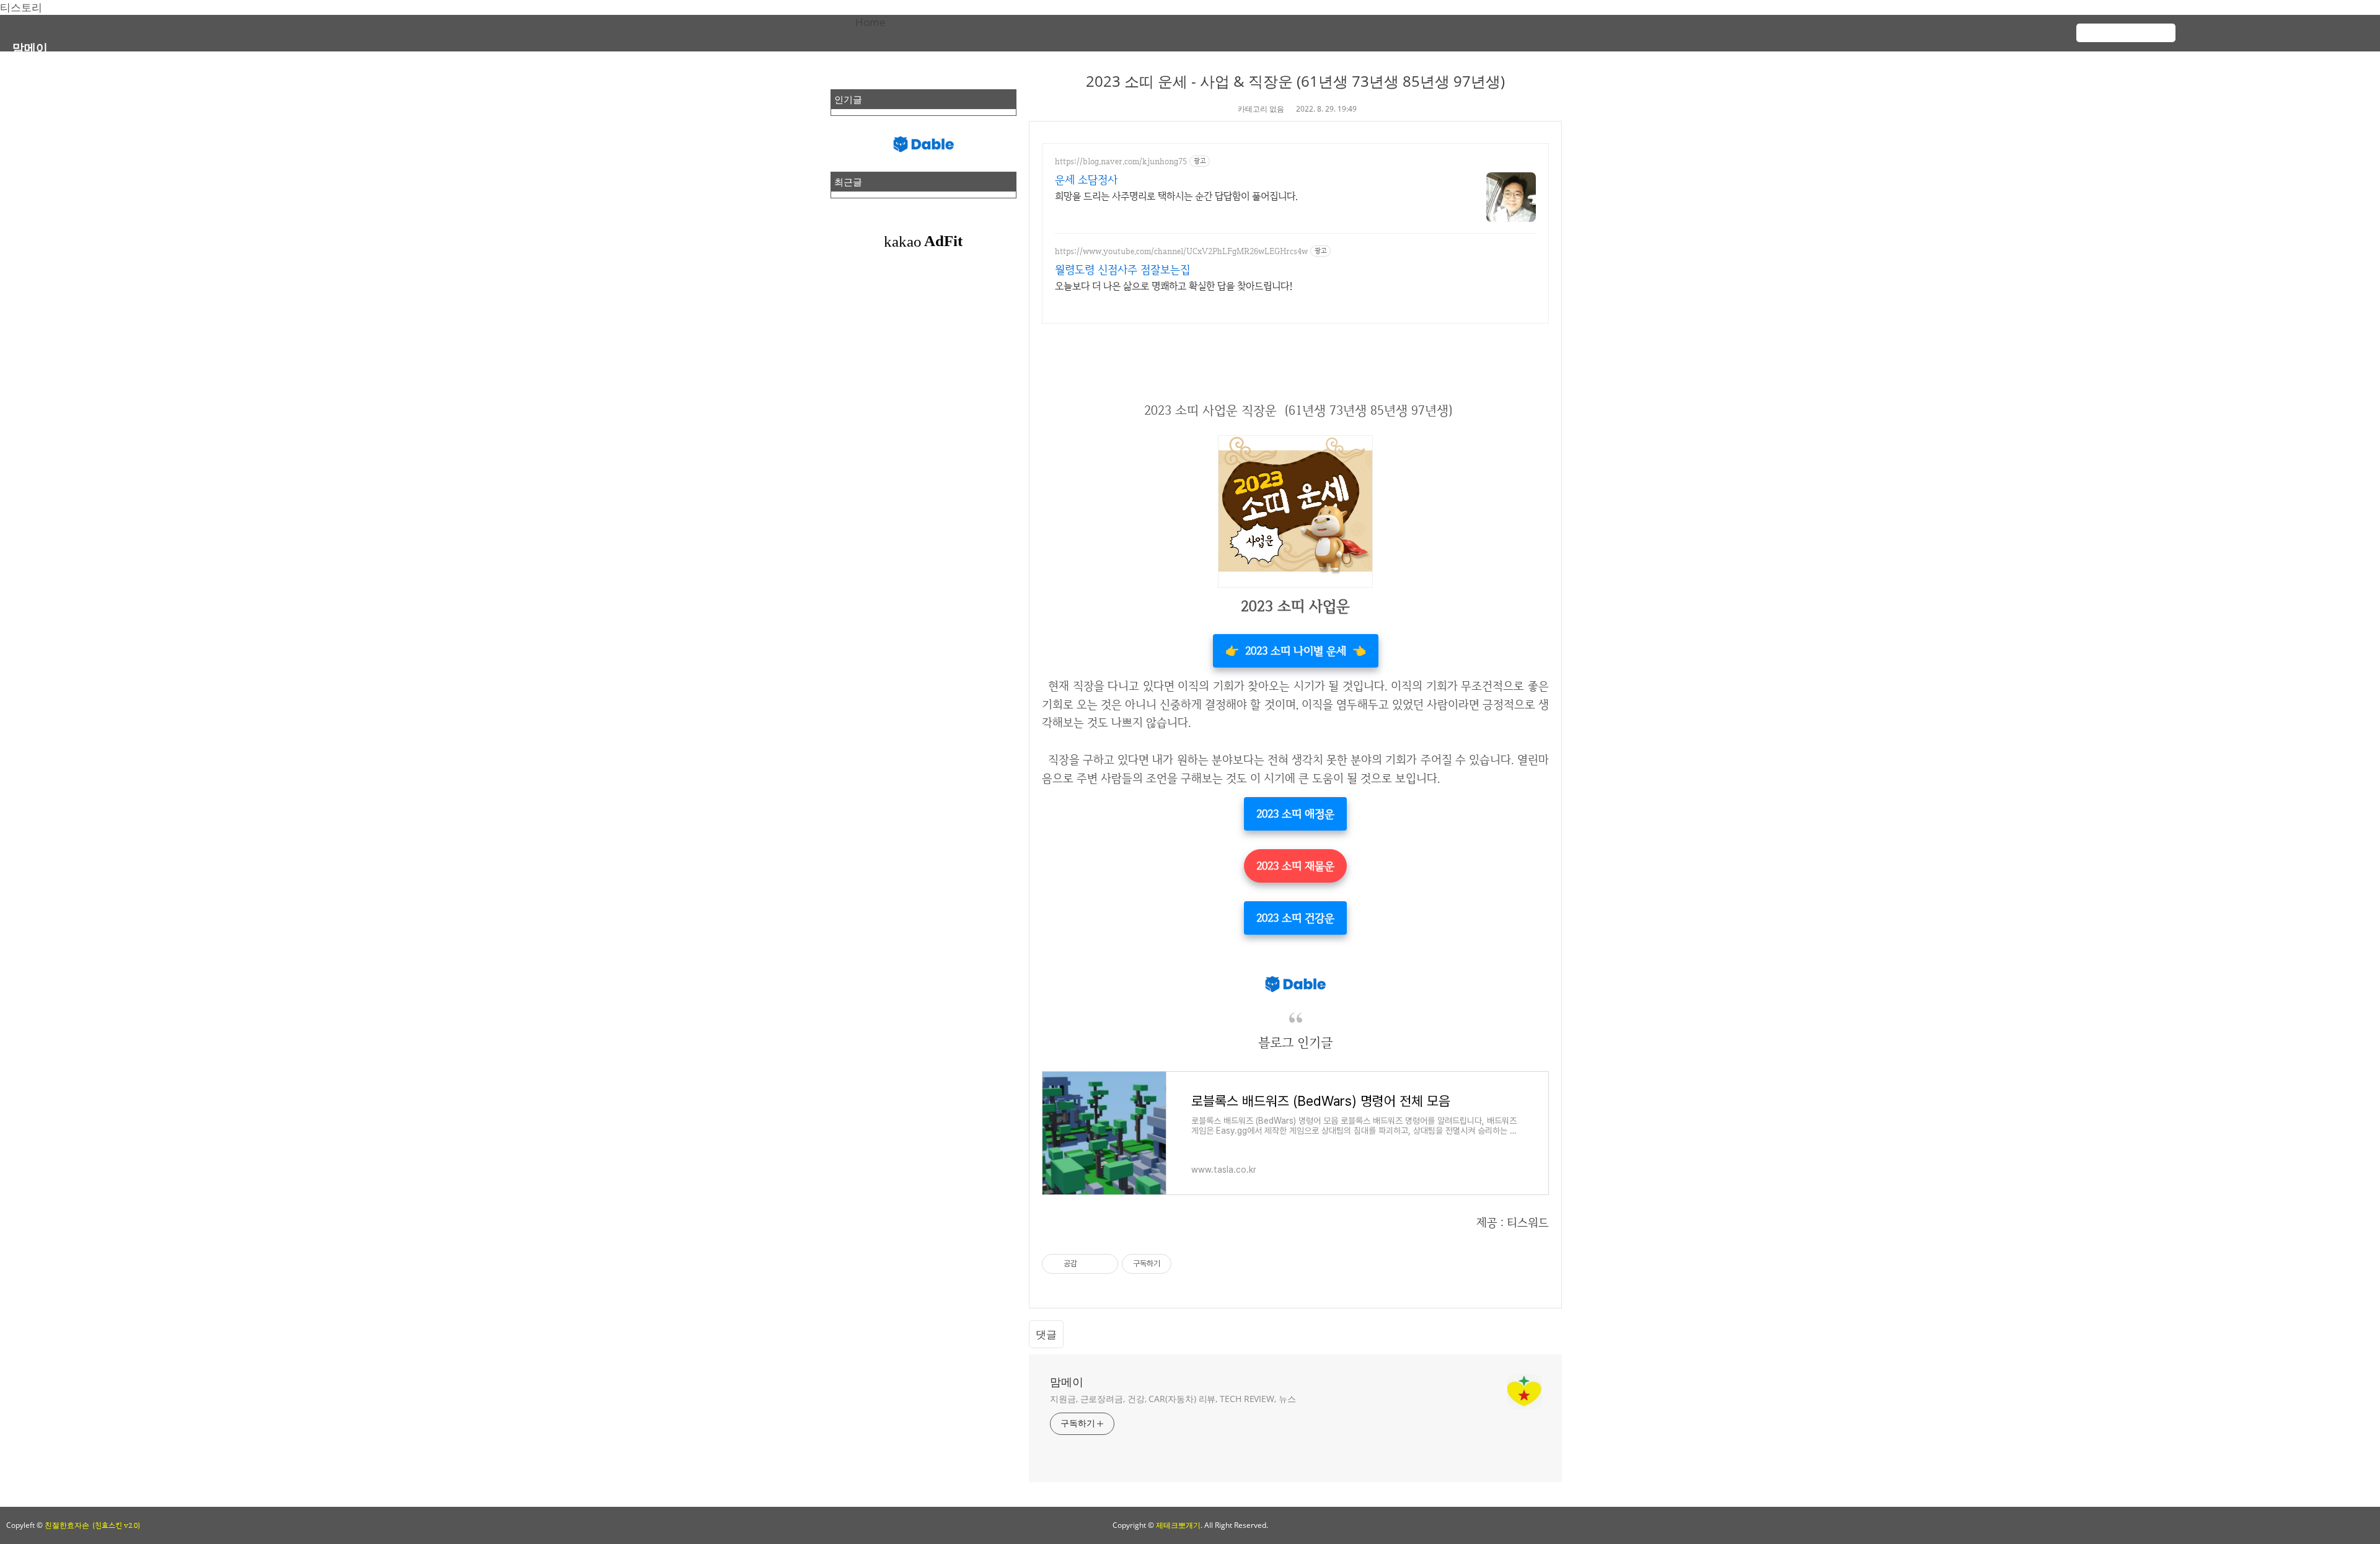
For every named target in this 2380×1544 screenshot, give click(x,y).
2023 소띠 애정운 (1295, 814)
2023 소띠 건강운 (1295, 918)
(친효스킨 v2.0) (116, 1525)
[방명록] (2281, 27)
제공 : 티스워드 (1513, 1223)
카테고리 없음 (1261, 109)
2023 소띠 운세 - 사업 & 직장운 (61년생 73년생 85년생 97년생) (1295, 81)
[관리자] (2330, 27)
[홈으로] (2231, 27)
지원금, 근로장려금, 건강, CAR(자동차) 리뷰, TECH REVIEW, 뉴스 (1173, 1399)
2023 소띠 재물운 (1295, 866)
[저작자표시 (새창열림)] (1177, 1264)
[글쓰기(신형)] (2306, 27)
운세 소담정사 (1086, 179)
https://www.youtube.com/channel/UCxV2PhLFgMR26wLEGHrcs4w (1181, 251)
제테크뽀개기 (1178, 1525)
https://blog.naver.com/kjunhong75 (1121, 161)
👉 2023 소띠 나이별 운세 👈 (1296, 651)
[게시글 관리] (1104, 1264)
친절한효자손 (67, 1525)
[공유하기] (1089, 1264)
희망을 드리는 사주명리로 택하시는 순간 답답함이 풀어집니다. (1176, 196)
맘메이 (30, 47)
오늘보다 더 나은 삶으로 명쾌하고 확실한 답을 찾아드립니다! (1174, 286)
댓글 (1046, 1334)
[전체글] (2256, 27)
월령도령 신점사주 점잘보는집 (1122, 269)
